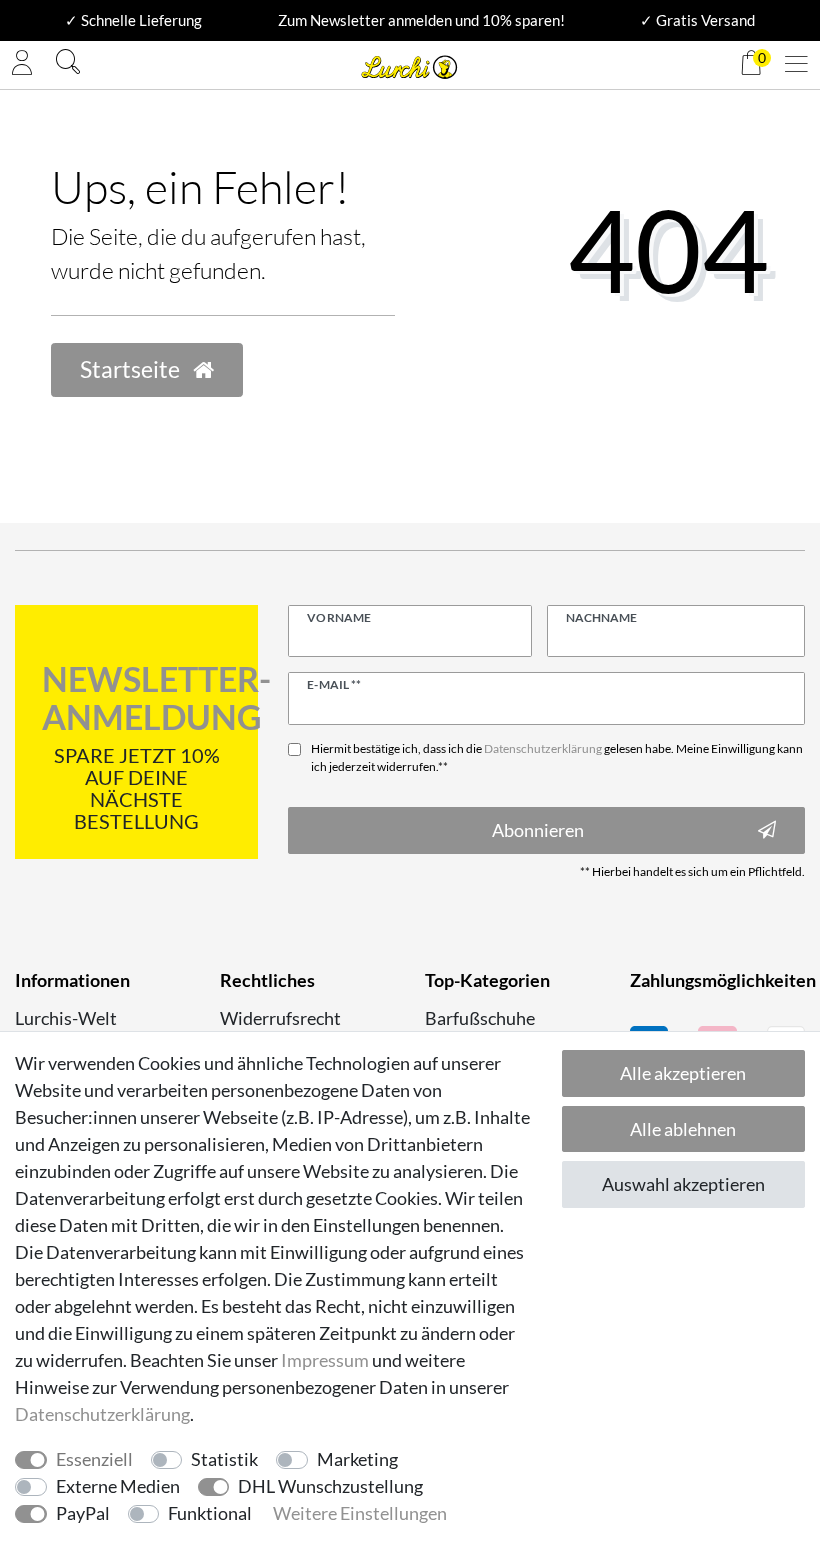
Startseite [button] (132, 369)
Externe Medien (118, 1486)
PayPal (83, 1513)
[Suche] (68, 64)
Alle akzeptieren (683, 1073)
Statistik (224, 1459)
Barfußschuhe (480, 1018)
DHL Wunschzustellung (330, 1486)
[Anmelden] (22, 65)
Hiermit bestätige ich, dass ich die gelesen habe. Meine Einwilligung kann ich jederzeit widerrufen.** (557, 757)
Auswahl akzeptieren (683, 1184)
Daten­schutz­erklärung (102, 1414)
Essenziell (94, 1459)
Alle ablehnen (683, 1129)
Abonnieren (538, 830)
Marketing (357, 1459)
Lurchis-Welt (66, 1018)
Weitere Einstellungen (360, 1513)
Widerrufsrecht (280, 1018)
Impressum (325, 1360)
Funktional (210, 1513)
